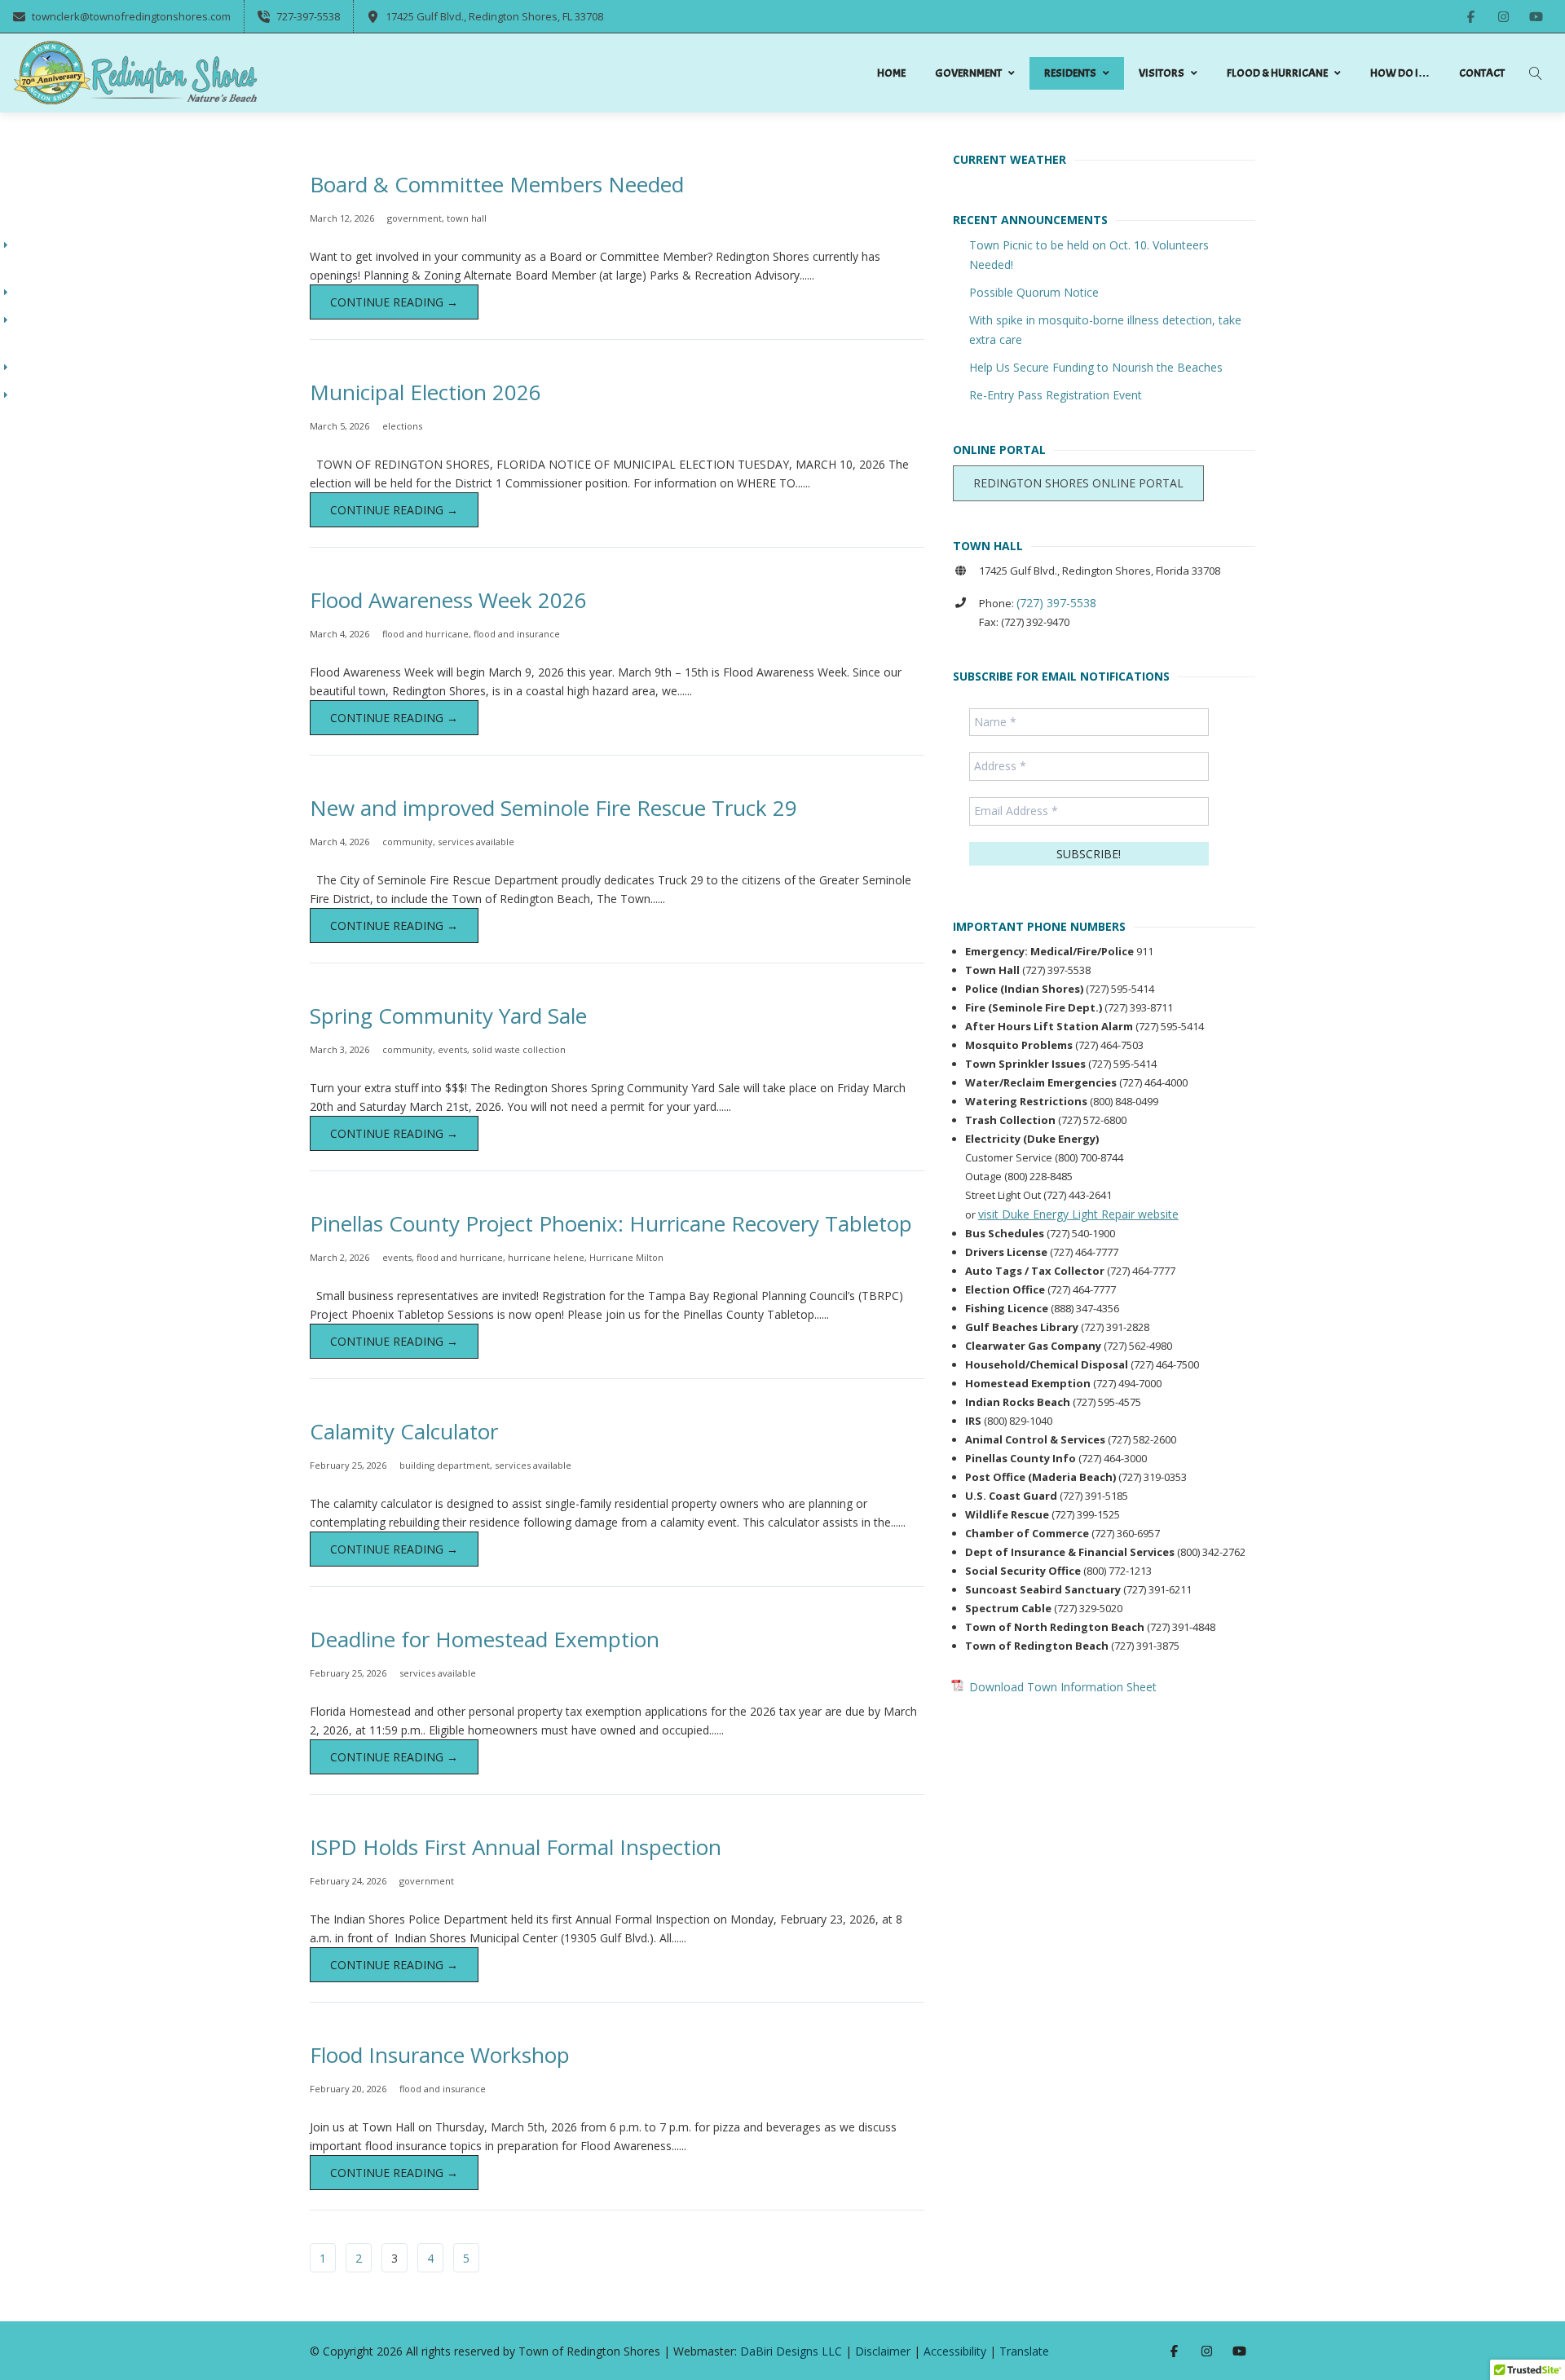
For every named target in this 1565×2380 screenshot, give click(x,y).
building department (445, 1465)
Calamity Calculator (404, 1431)
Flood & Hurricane (1277, 73)
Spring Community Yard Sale (448, 1016)
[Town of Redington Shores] (135, 73)
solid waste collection (519, 1049)
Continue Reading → (394, 302)
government (414, 218)
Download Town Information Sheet (1063, 1687)
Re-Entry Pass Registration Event (1056, 395)
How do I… (1400, 73)
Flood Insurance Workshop (440, 2055)
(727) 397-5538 (1056, 603)
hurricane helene (546, 1257)
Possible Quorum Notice (1034, 292)
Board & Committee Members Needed (497, 184)
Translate (1024, 2351)
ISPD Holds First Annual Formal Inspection (516, 1847)
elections (402, 426)
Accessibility (955, 2351)
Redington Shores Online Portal (1078, 483)
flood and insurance (517, 634)
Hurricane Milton (626, 1257)
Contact (1482, 73)
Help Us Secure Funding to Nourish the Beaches (1096, 367)
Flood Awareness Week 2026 (448, 600)
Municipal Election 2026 (425, 392)
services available (476, 842)
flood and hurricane (425, 634)
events (452, 1049)
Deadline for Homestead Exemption (485, 1639)
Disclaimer (883, 2351)
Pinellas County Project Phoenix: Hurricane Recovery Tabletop (611, 1223)
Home (891, 73)
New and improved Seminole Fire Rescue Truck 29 (553, 808)
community (408, 842)
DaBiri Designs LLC (791, 2351)
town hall (467, 218)
